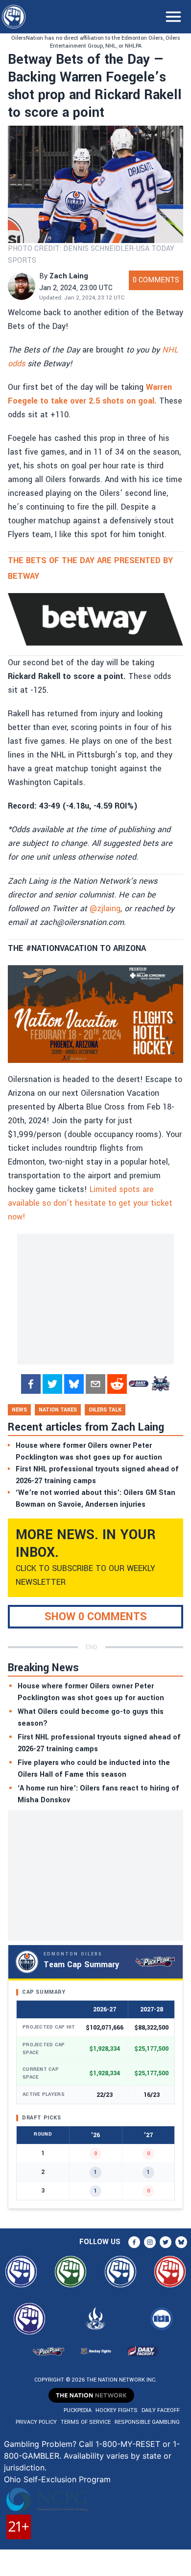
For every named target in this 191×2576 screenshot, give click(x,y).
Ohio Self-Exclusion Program (57, 2479)
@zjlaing (105, 908)
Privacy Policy (36, 2422)
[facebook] (31, 1384)
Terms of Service (86, 2422)
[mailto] (95, 1384)
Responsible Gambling (147, 2422)
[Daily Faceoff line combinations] (139, 1384)
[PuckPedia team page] (160, 1384)
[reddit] (117, 1384)
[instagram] (150, 2242)
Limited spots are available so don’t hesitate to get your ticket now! (90, 1203)
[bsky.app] (74, 1384)
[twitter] (52, 1384)
